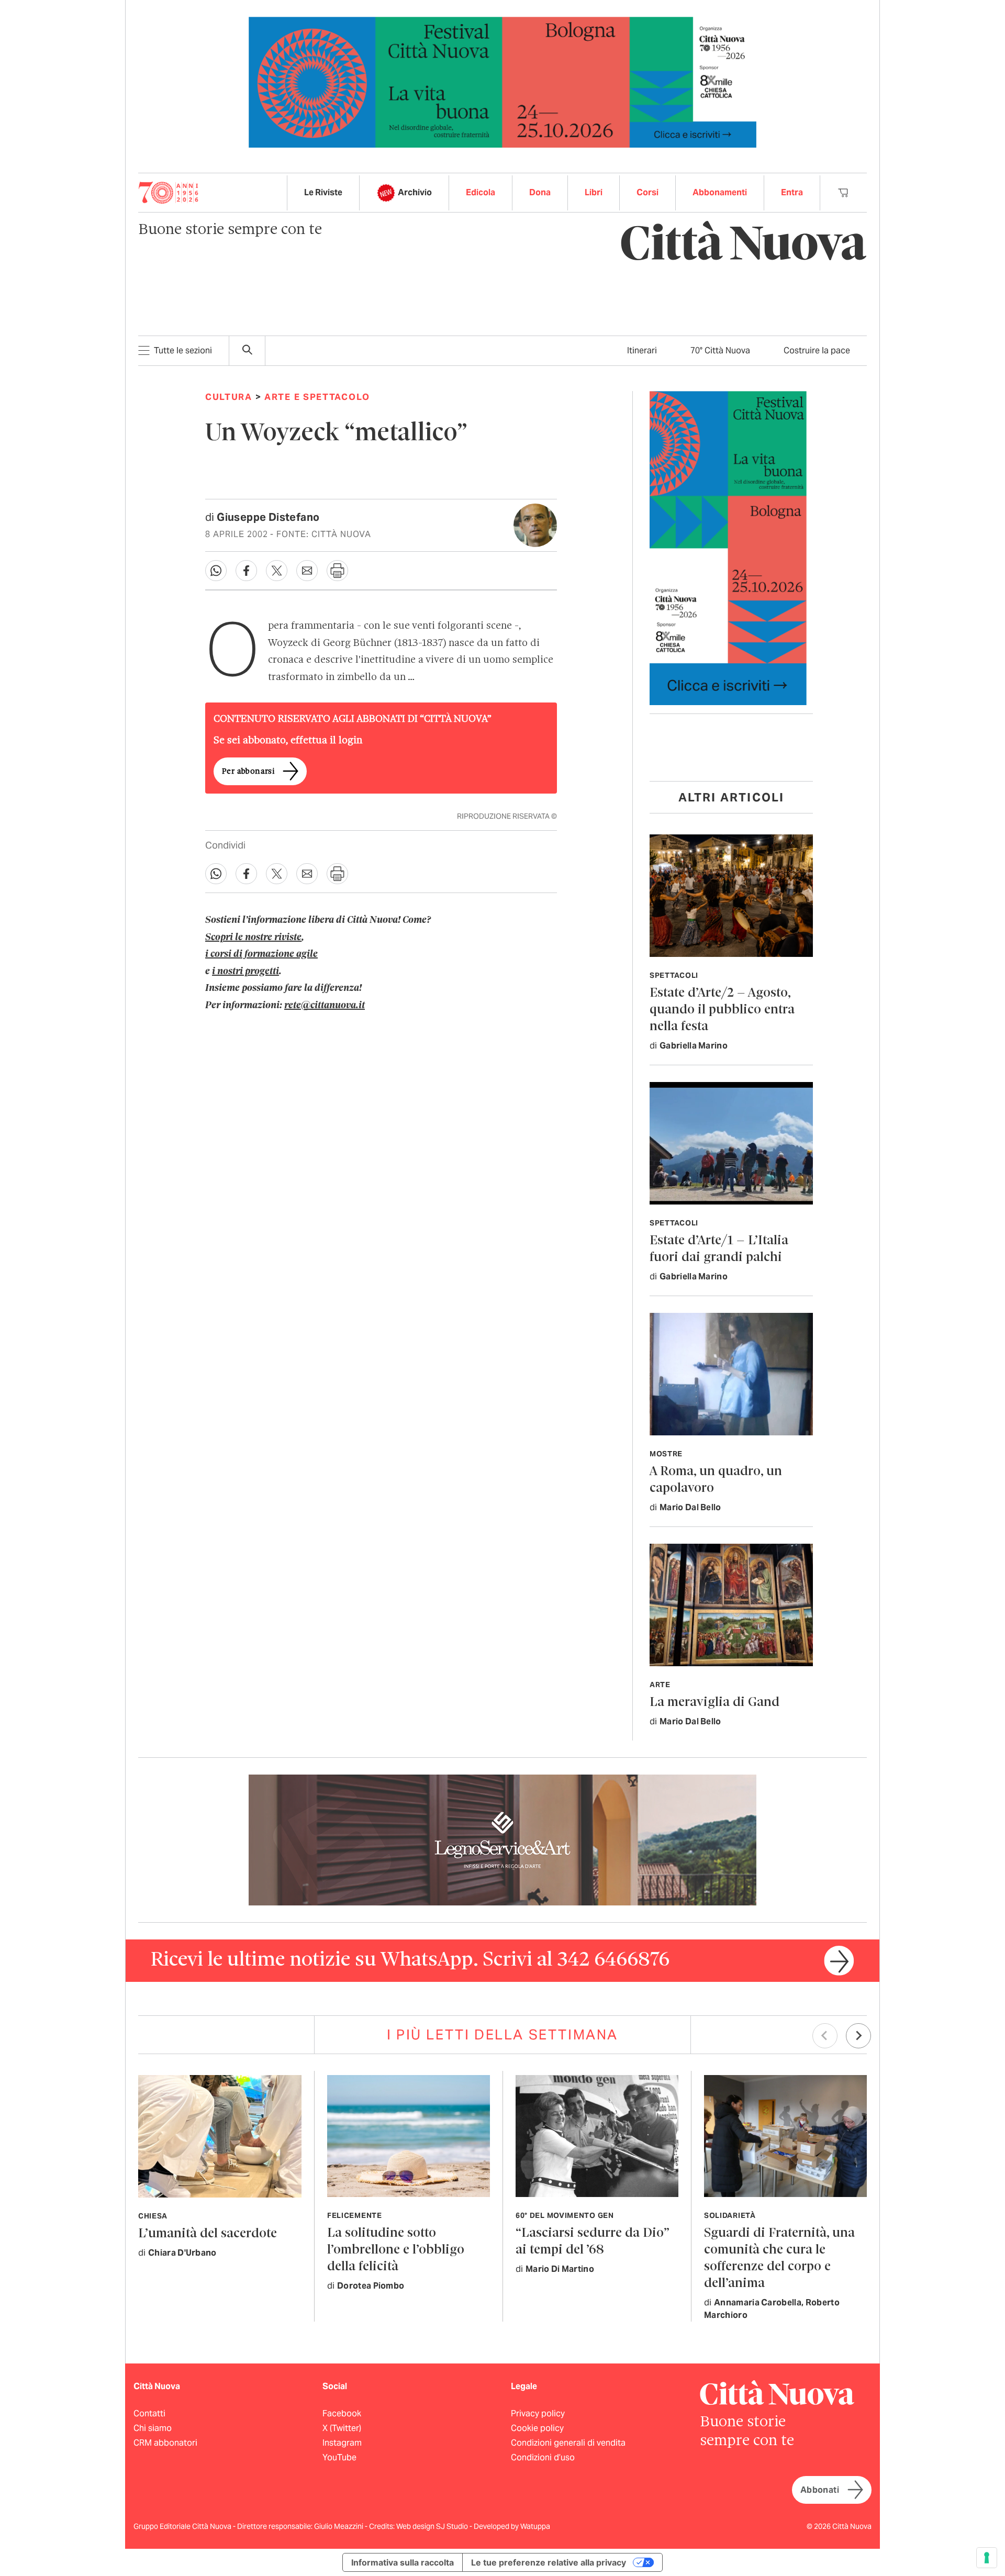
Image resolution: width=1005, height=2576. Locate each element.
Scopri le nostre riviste (253, 938)
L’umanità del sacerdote (208, 2234)
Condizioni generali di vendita (568, 2443)
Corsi (647, 192)
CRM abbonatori (165, 2443)
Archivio (415, 192)
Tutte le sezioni (183, 350)
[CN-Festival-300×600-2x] (728, 547)
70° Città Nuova (720, 350)
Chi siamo (153, 2428)
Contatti (149, 2413)
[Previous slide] (825, 2036)
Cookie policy (537, 2428)
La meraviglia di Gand (714, 1703)
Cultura (229, 397)
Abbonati (820, 2490)
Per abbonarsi (248, 772)
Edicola (481, 192)
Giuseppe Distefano (268, 517)
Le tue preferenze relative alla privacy (549, 2562)
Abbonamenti (720, 192)
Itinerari (642, 350)
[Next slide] (858, 2036)
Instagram (342, 2443)
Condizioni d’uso (543, 2457)
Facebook (342, 2413)
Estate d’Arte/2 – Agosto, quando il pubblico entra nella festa (722, 1010)
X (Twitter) (342, 2428)
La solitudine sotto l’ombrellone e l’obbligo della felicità (396, 2250)
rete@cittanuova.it (325, 1006)
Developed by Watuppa (512, 2526)
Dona (540, 192)
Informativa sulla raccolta (403, 2562)
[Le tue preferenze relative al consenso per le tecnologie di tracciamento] (987, 2558)
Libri (594, 192)
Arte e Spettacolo (317, 397)
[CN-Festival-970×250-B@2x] (502, 81)
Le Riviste (323, 192)
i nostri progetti (245, 972)
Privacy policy (538, 2413)
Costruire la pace (817, 350)
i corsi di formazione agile (261, 954)
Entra (792, 192)
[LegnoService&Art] (502, 1839)
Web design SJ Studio (433, 2526)
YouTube (339, 2457)
